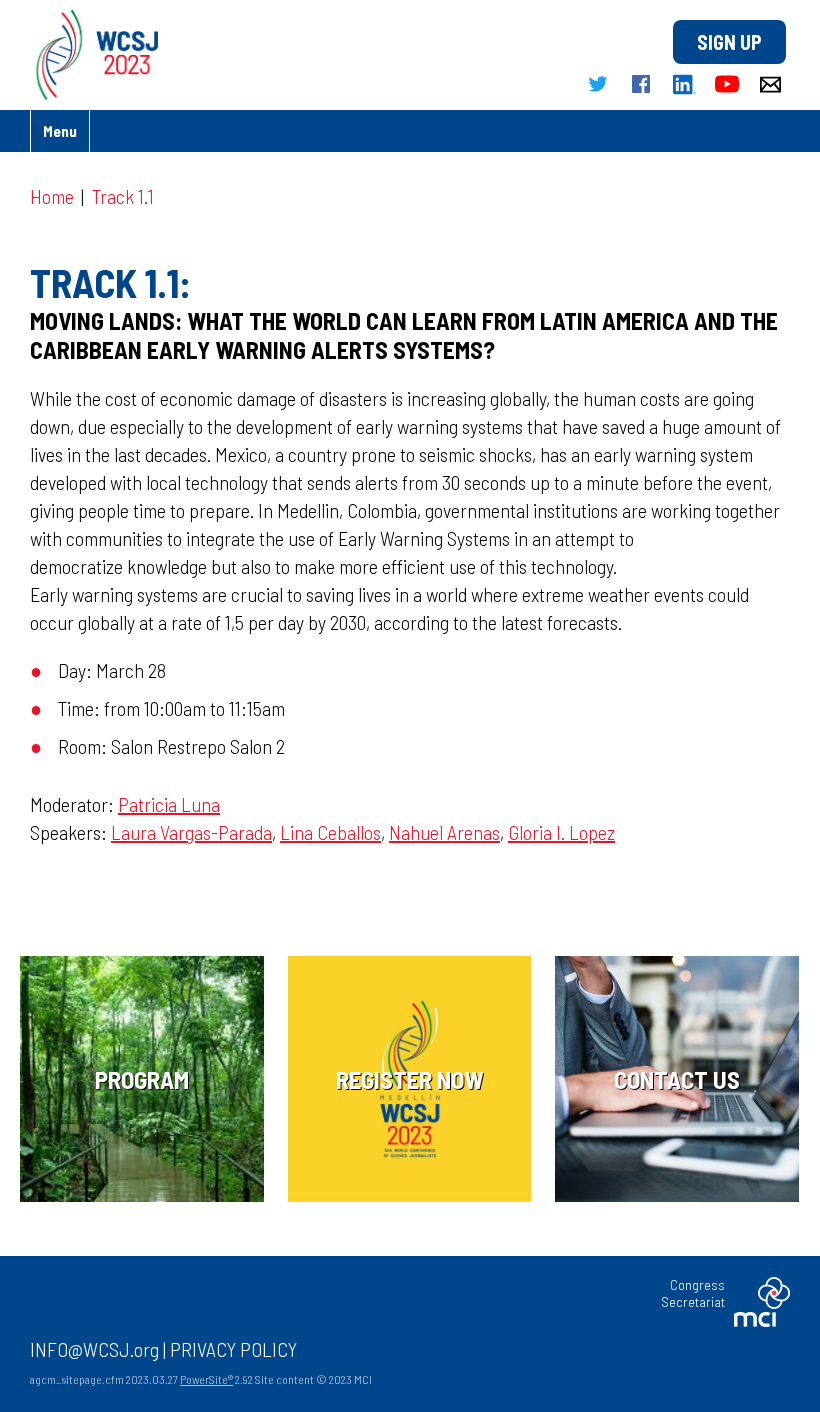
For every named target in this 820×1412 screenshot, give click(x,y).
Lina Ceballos (330, 832)
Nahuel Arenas (444, 832)
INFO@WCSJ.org (94, 1349)
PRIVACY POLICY (233, 1349)
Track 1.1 (123, 196)
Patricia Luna (169, 804)
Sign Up (729, 42)
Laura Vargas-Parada (191, 832)
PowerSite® (206, 1379)
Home (52, 196)
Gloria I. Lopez (561, 832)
